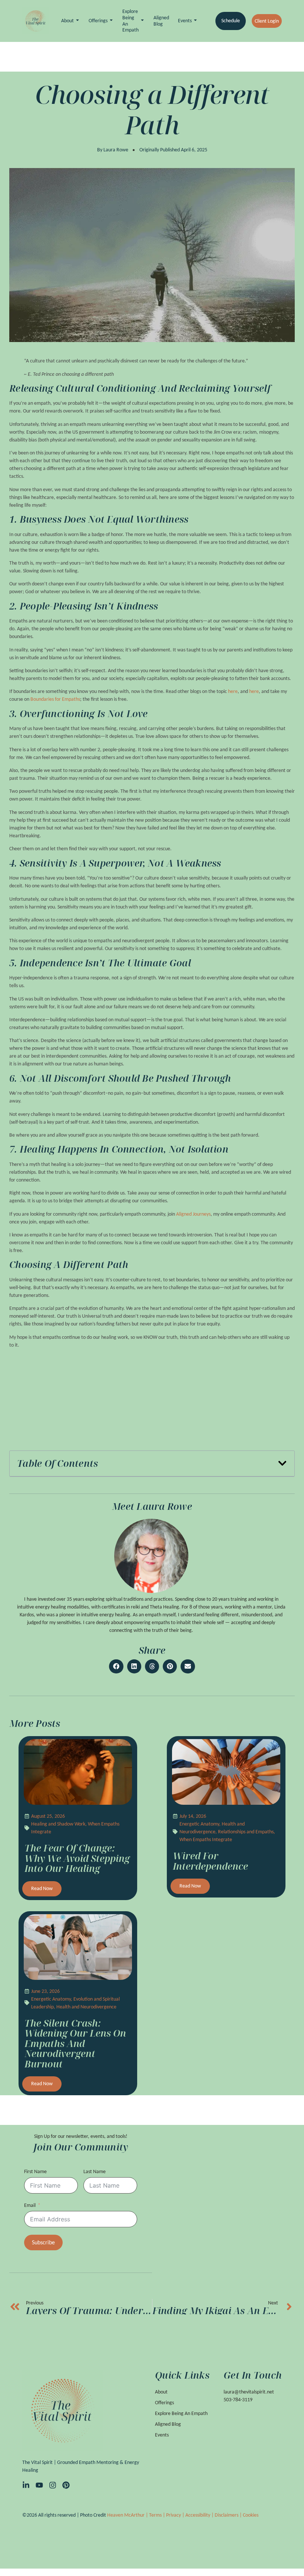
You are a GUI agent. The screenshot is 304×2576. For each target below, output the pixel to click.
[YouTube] (39, 2485)
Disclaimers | (229, 2515)
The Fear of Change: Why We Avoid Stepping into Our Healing (77, 1858)
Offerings (98, 21)
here (233, 691)
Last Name (95, 2171)
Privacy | (176, 2515)
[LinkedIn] (26, 2485)
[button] (282, 1463)
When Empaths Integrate (206, 1839)
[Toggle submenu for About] (77, 21)
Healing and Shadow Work (58, 1824)
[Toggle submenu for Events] (195, 21)
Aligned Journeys (193, 1214)
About (67, 21)
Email (30, 2205)
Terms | (158, 2515)
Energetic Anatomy (199, 1824)
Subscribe (43, 2242)
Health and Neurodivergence (86, 2007)
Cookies (251, 2515)
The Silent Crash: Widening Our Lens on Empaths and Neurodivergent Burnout (75, 2043)
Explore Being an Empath (130, 21)
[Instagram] (53, 2485)
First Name (35, 2171)
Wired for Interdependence (210, 1861)
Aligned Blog (161, 21)
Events (185, 21)
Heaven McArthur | (128, 2515)
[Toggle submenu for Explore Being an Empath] (142, 21)
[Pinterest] (66, 2485)
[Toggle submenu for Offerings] (110, 21)
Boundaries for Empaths (55, 699)
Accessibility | (200, 2515)
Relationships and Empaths (246, 1832)
